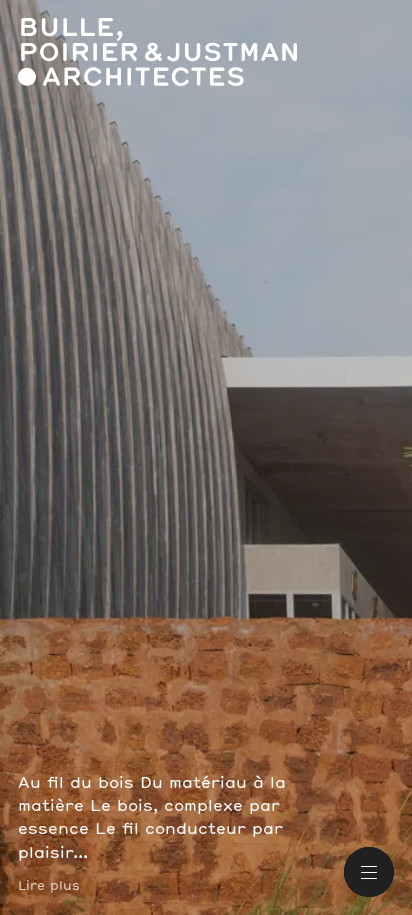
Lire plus (49, 886)
